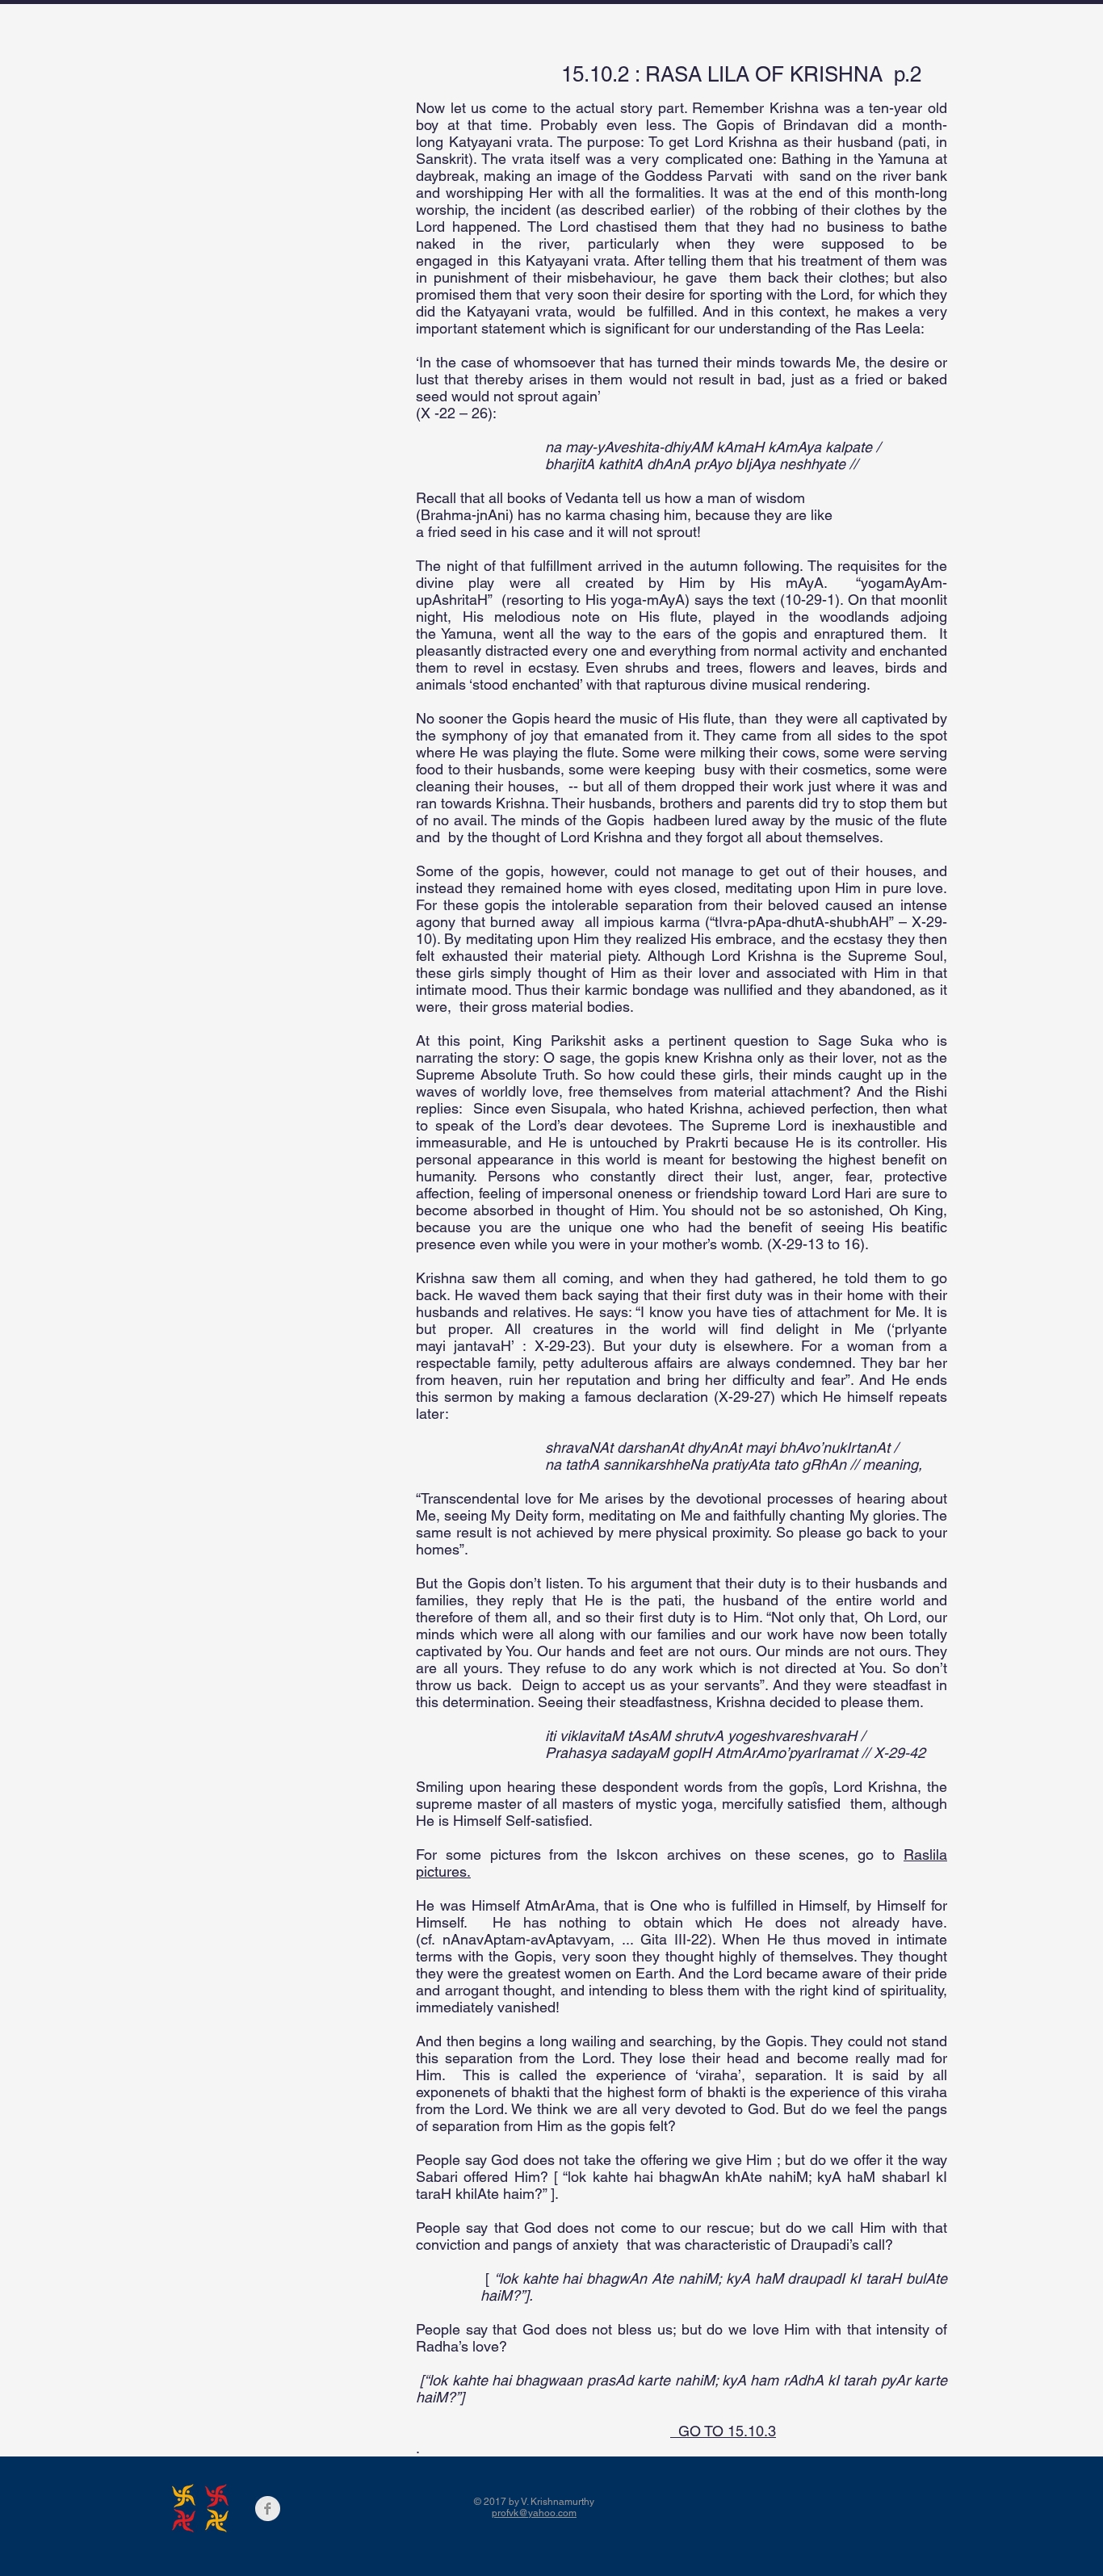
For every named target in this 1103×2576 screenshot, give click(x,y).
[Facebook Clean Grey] (268, 2509)
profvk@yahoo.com (534, 2513)
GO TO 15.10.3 (723, 2431)
